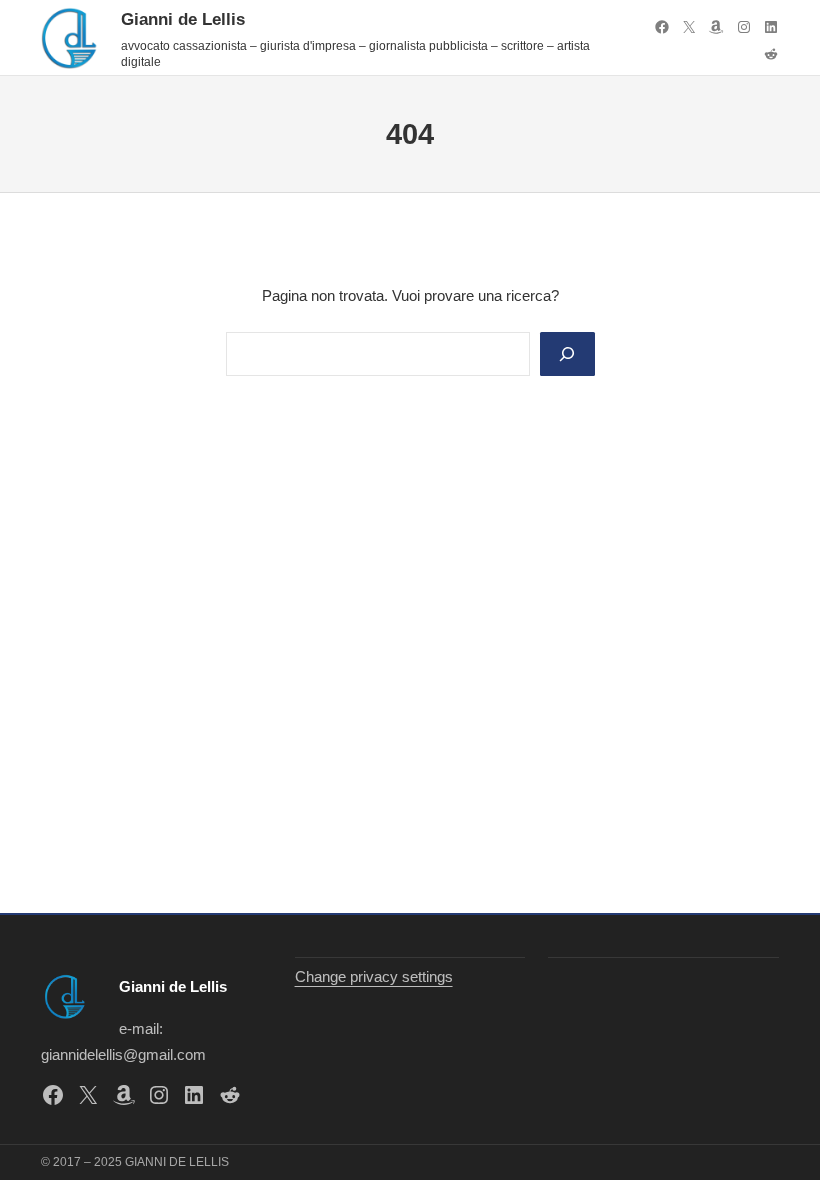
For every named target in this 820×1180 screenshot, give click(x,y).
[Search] (567, 354)
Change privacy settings (374, 976)
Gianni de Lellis (183, 19)
